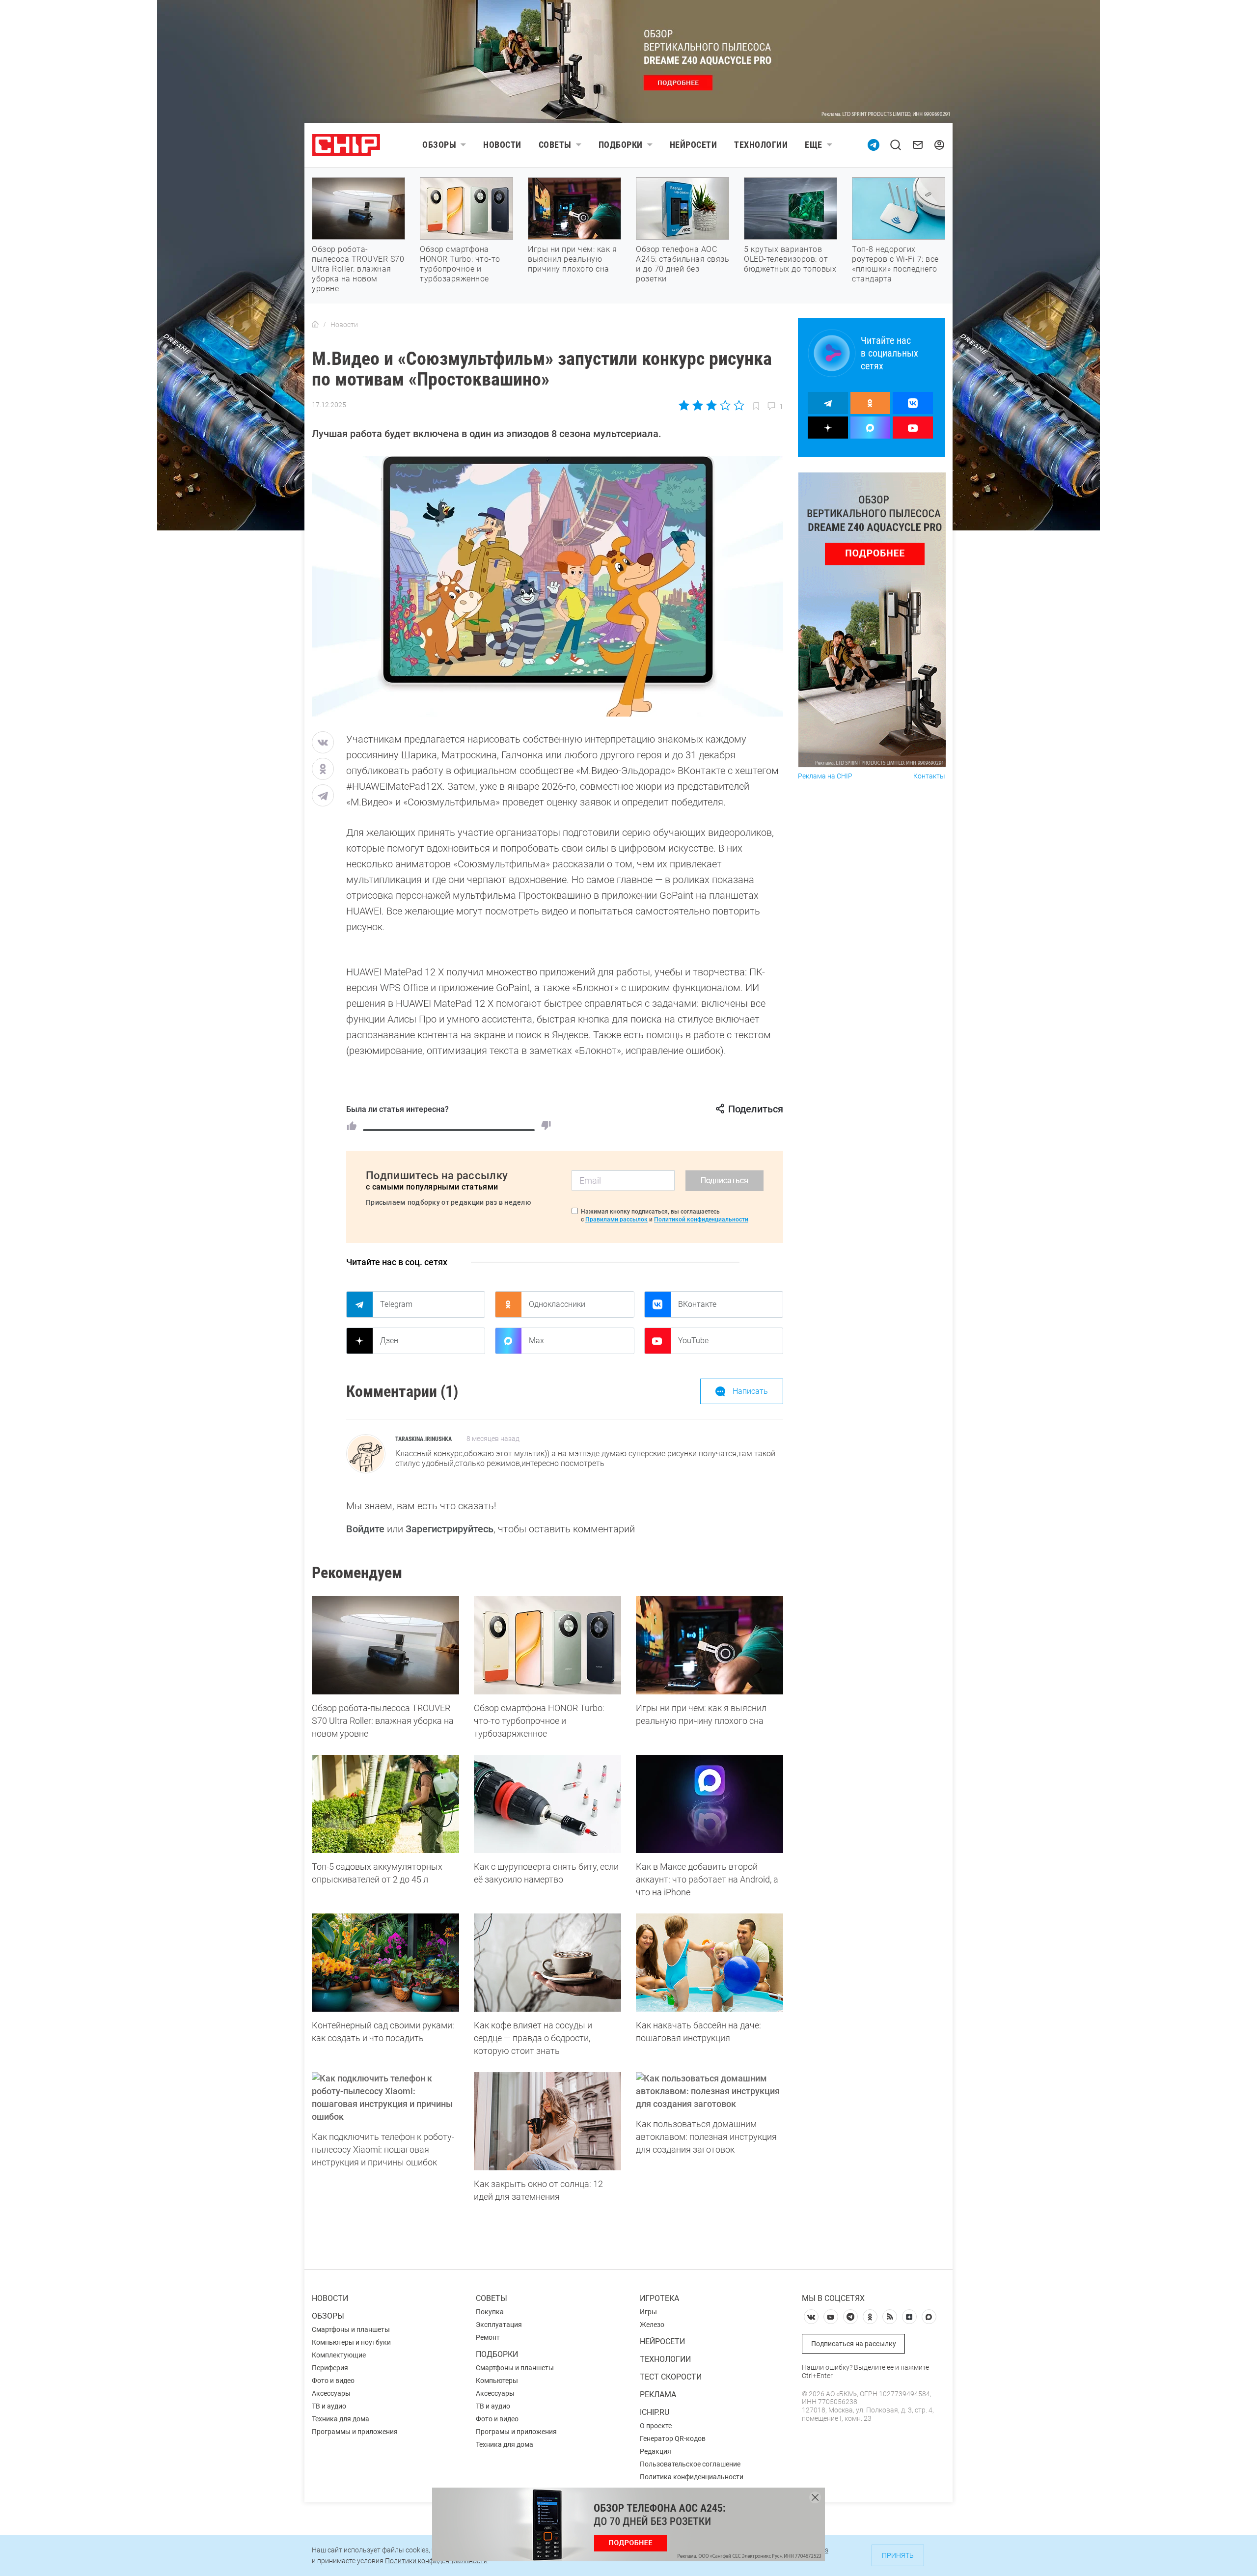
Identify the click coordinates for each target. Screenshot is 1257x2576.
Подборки (621, 145)
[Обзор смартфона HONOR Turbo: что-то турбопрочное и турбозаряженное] (547, 1645)
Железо (652, 2325)
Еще (814, 145)
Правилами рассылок (616, 1219)
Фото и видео (333, 2381)
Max (536, 1341)
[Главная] (315, 325)
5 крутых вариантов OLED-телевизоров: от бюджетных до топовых (790, 259)
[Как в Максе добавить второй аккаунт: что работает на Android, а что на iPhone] (710, 1804)
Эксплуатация (499, 2325)
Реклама (658, 2395)
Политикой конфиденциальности (701, 1219)
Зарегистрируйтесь (450, 1529)
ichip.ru (655, 2412)
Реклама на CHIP (825, 776)
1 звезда (685, 405)
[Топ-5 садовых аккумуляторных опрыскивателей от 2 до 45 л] (385, 1804)
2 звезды (698, 405)
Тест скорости (671, 2377)
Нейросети (694, 145)
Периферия (330, 2368)
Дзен (389, 1341)
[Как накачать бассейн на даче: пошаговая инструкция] (710, 1963)
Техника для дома (341, 2419)
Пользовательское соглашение (690, 2464)
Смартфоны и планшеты (351, 2329)
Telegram (396, 1304)
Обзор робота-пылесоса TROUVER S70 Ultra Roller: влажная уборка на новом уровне (358, 269)
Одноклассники (557, 1304)
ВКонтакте (697, 1304)
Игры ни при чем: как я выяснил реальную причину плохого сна (572, 259)
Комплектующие (339, 2355)
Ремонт (488, 2337)
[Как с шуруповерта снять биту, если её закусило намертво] (547, 1804)
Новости (502, 145)
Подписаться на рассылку (854, 2344)
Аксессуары (331, 2393)
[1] (352, 1126)
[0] (546, 1126)
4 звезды (725, 405)
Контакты (929, 776)
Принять (898, 2555)
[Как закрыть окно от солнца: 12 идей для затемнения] (547, 2121)
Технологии (761, 145)
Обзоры (439, 145)
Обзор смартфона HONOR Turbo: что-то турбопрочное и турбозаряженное (460, 264)
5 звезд (738, 405)
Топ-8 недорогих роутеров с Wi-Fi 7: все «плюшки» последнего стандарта (895, 264)
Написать (750, 1391)
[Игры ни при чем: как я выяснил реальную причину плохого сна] (710, 1645)
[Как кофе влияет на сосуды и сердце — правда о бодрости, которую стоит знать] (547, 1963)
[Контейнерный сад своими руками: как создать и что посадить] (385, 1963)
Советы (555, 145)
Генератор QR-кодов (673, 2438)
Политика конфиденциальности (692, 2477)
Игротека (659, 2298)
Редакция (656, 2451)
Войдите (365, 1529)
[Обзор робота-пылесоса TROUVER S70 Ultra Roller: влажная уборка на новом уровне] (385, 1645)
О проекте (656, 2426)
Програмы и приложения (516, 2432)
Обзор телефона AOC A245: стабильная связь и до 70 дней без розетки (683, 264)
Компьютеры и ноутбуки (351, 2342)
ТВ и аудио (329, 2406)
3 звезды (711, 405)
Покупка (490, 2312)
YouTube (693, 1341)
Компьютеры (497, 2381)
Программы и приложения (355, 2432)
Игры (648, 2312)
